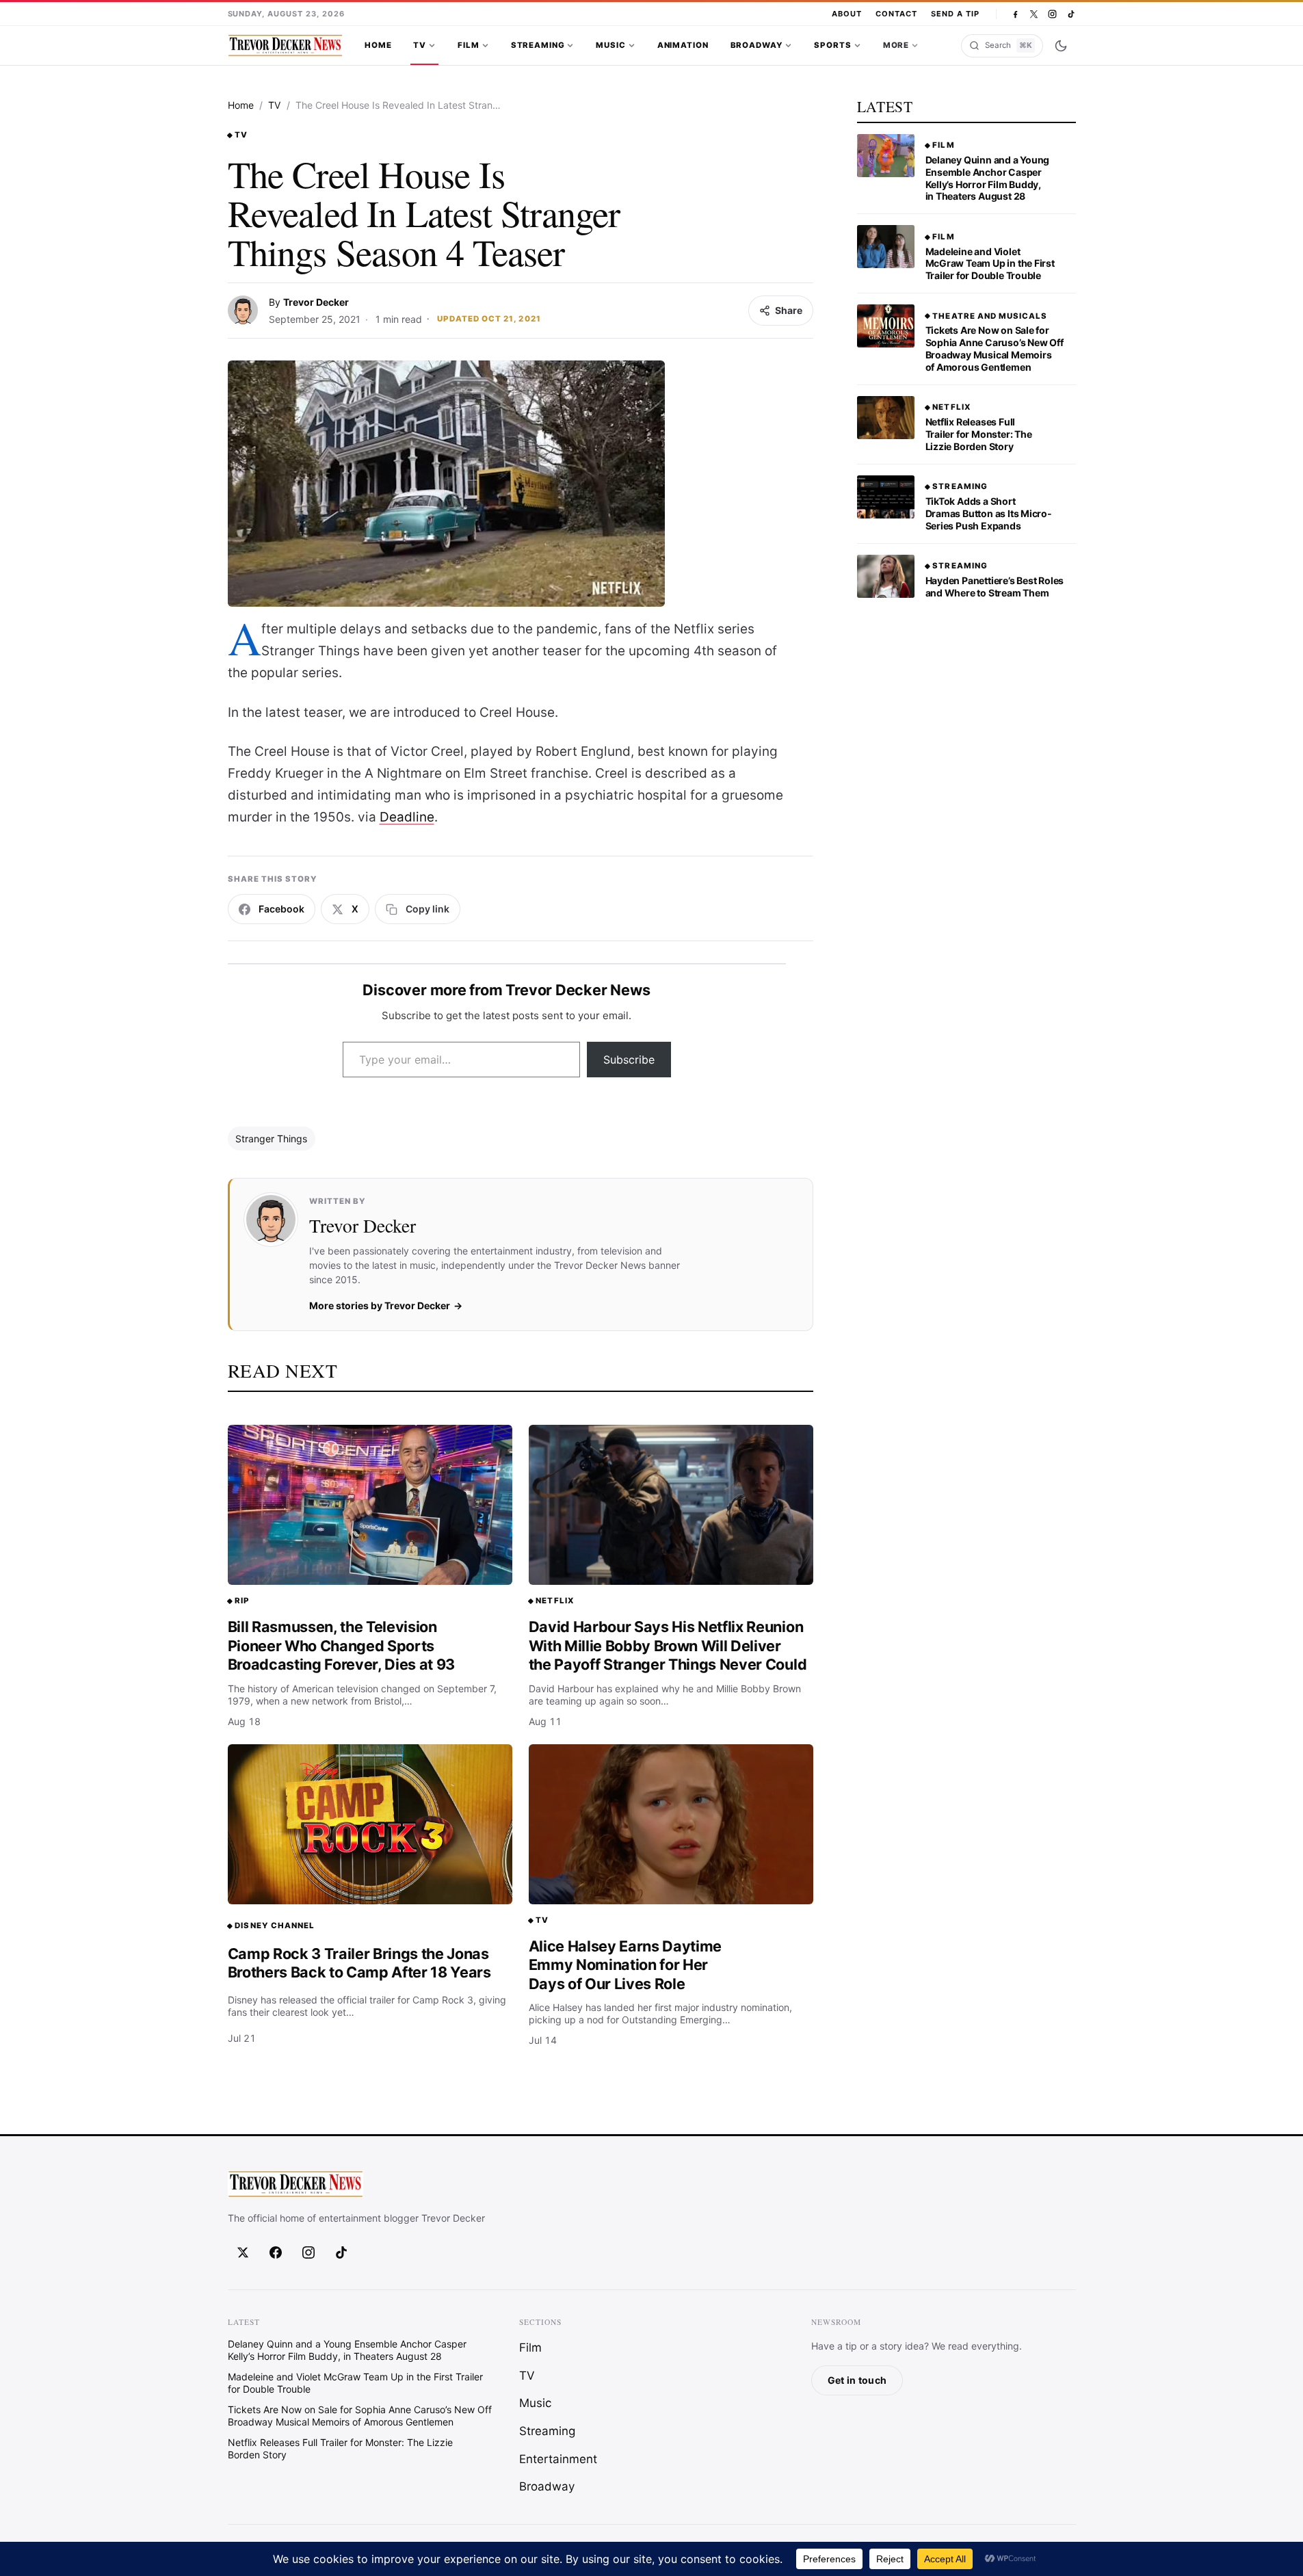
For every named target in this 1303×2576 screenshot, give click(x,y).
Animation (683, 45)
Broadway (757, 45)
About (847, 14)
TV (420, 45)
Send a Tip (955, 14)
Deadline (407, 817)
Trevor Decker (316, 302)
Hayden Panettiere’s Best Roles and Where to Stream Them (995, 587)
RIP (242, 1601)
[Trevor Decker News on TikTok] (1071, 14)
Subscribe (629, 1060)
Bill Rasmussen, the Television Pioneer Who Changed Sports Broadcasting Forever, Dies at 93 (342, 1645)
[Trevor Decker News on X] (1034, 14)
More (896, 45)
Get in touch (857, 2380)
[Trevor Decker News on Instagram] (1052, 14)
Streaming (538, 45)
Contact (896, 14)
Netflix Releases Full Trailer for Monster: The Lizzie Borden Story (979, 434)
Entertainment (558, 2459)
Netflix (555, 1601)
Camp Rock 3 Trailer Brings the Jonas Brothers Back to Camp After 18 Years (359, 1963)
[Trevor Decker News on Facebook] (1015, 14)
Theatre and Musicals (990, 316)
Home (378, 45)
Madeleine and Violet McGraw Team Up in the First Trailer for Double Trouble (990, 264)
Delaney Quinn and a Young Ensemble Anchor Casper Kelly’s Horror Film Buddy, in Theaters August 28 (988, 178)
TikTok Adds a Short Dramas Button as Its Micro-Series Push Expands (989, 513)
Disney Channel (275, 1926)
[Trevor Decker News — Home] (285, 46)
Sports (832, 45)
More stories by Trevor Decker (380, 1305)
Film (468, 45)
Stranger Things (271, 1139)
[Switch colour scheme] (1061, 46)
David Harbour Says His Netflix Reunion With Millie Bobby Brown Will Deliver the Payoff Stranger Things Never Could (668, 1645)
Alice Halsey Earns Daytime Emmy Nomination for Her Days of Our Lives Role (626, 1965)
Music (610, 45)
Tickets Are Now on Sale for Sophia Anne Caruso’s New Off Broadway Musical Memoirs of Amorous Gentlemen (995, 349)
